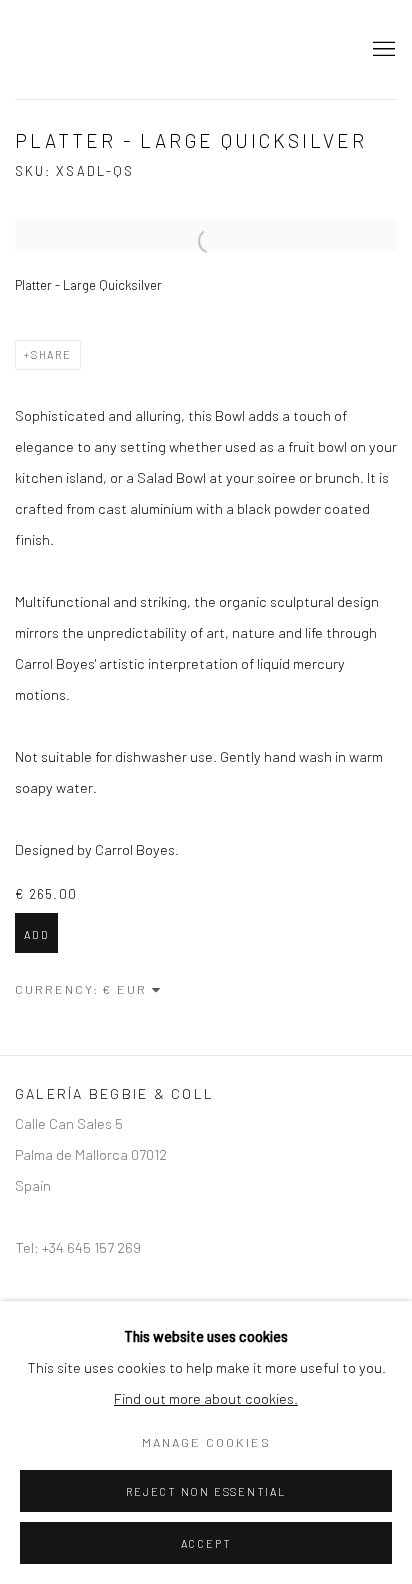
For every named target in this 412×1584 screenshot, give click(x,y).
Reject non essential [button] (205, 1491)
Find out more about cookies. (206, 1398)
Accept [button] (206, 1543)
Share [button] (51, 354)
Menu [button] (382, 50)
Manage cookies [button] (206, 1442)
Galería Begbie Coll (171, 49)
